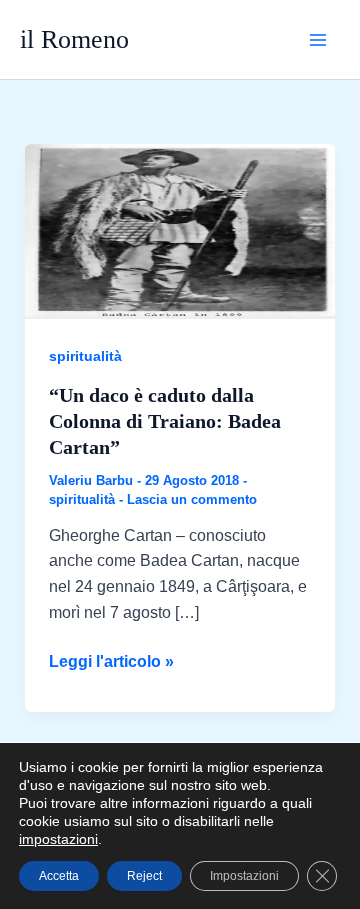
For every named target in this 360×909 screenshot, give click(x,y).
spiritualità (85, 356)
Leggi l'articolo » (111, 663)
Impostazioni (244, 876)
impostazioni (58, 839)
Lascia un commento (192, 499)
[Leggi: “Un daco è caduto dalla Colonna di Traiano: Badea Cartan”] (180, 230)
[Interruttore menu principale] (318, 40)
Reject (144, 876)
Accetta (59, 876)
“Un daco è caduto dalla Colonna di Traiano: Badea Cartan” (165, 421)
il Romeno (74, 39)
